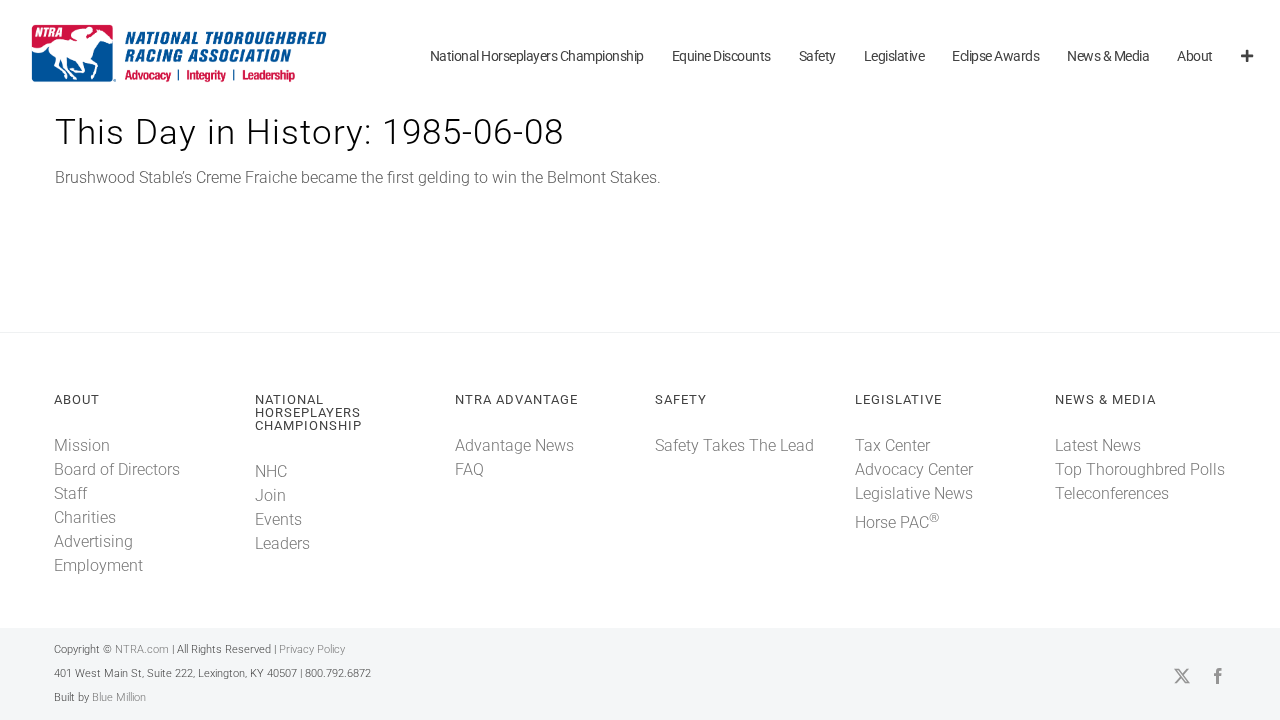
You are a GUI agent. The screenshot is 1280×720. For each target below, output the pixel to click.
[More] (1247, 57)
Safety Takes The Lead (734, 445)
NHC (271, 471)
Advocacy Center (914, 469)
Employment (98, 565)
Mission (82, 445)
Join (270, 495)
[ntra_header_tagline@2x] (180, 29)
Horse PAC (897, 522)
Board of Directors (117, 469)
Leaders (282, 543)
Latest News (1098, 445)
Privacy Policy (312, 649)
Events (278, 519)
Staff (70, 493)
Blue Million (119, 697)
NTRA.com (142, 649)
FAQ (469, 469)
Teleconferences (1112, 493)
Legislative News (914, 493)
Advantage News (514, 445)
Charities (85, 517)
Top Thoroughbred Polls (1140, 469)
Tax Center (892, 445)
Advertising (93, 541)
